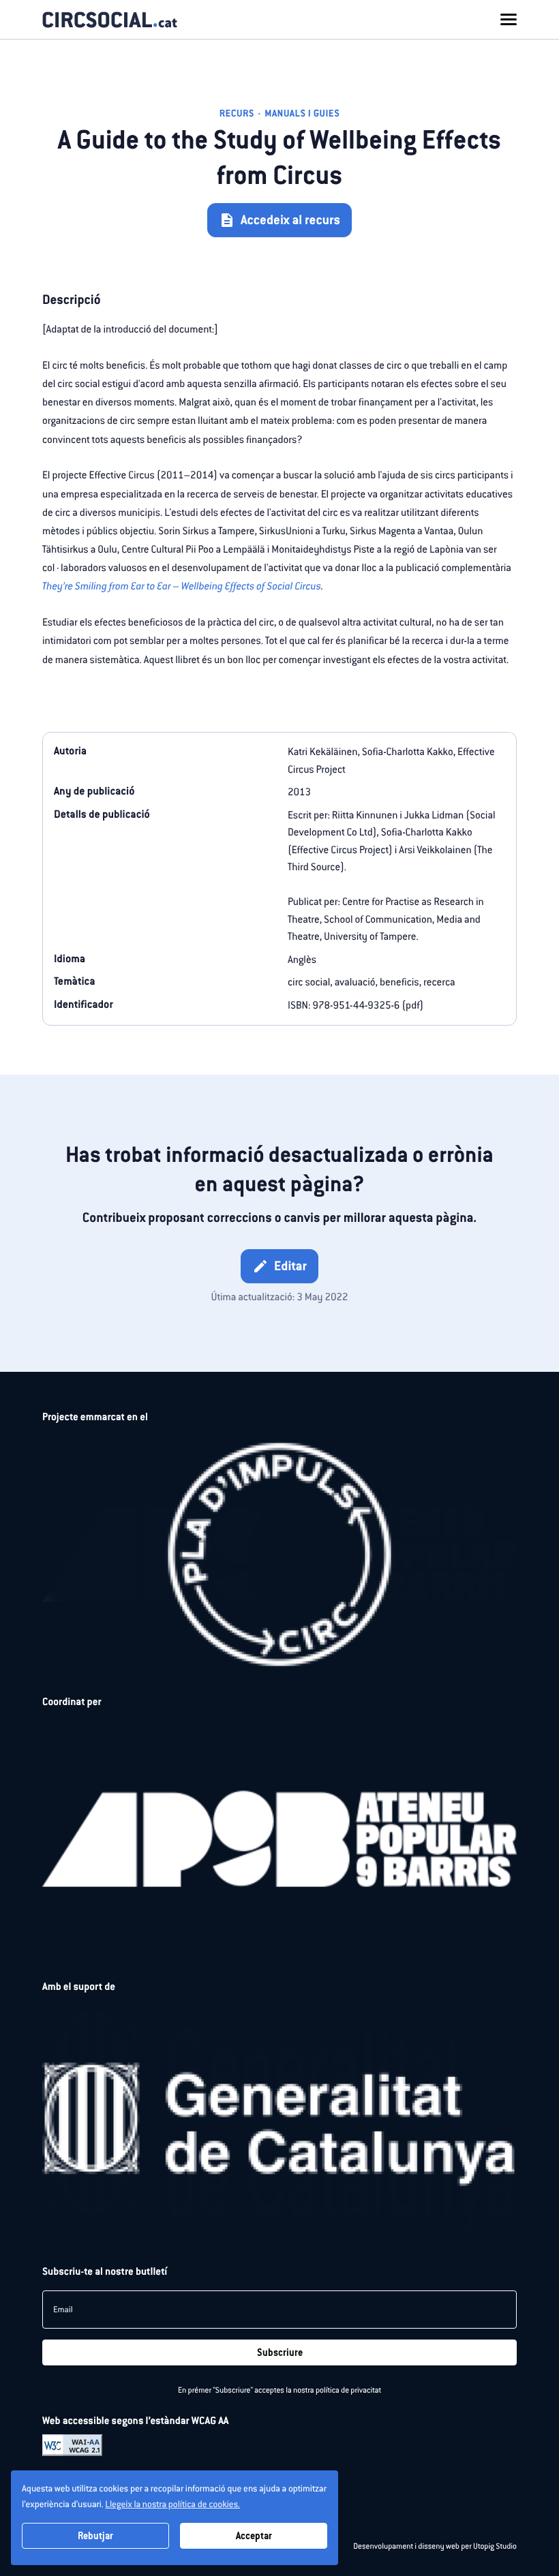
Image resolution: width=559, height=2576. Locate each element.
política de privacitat (348, 2391)
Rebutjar (95, 2536)
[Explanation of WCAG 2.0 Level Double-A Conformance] (72, 2444)
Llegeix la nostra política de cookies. (172, 2504)
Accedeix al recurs (279, 220)
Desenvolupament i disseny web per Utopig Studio (435, 2547)
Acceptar (254, 2536)
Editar (279, 1266)
